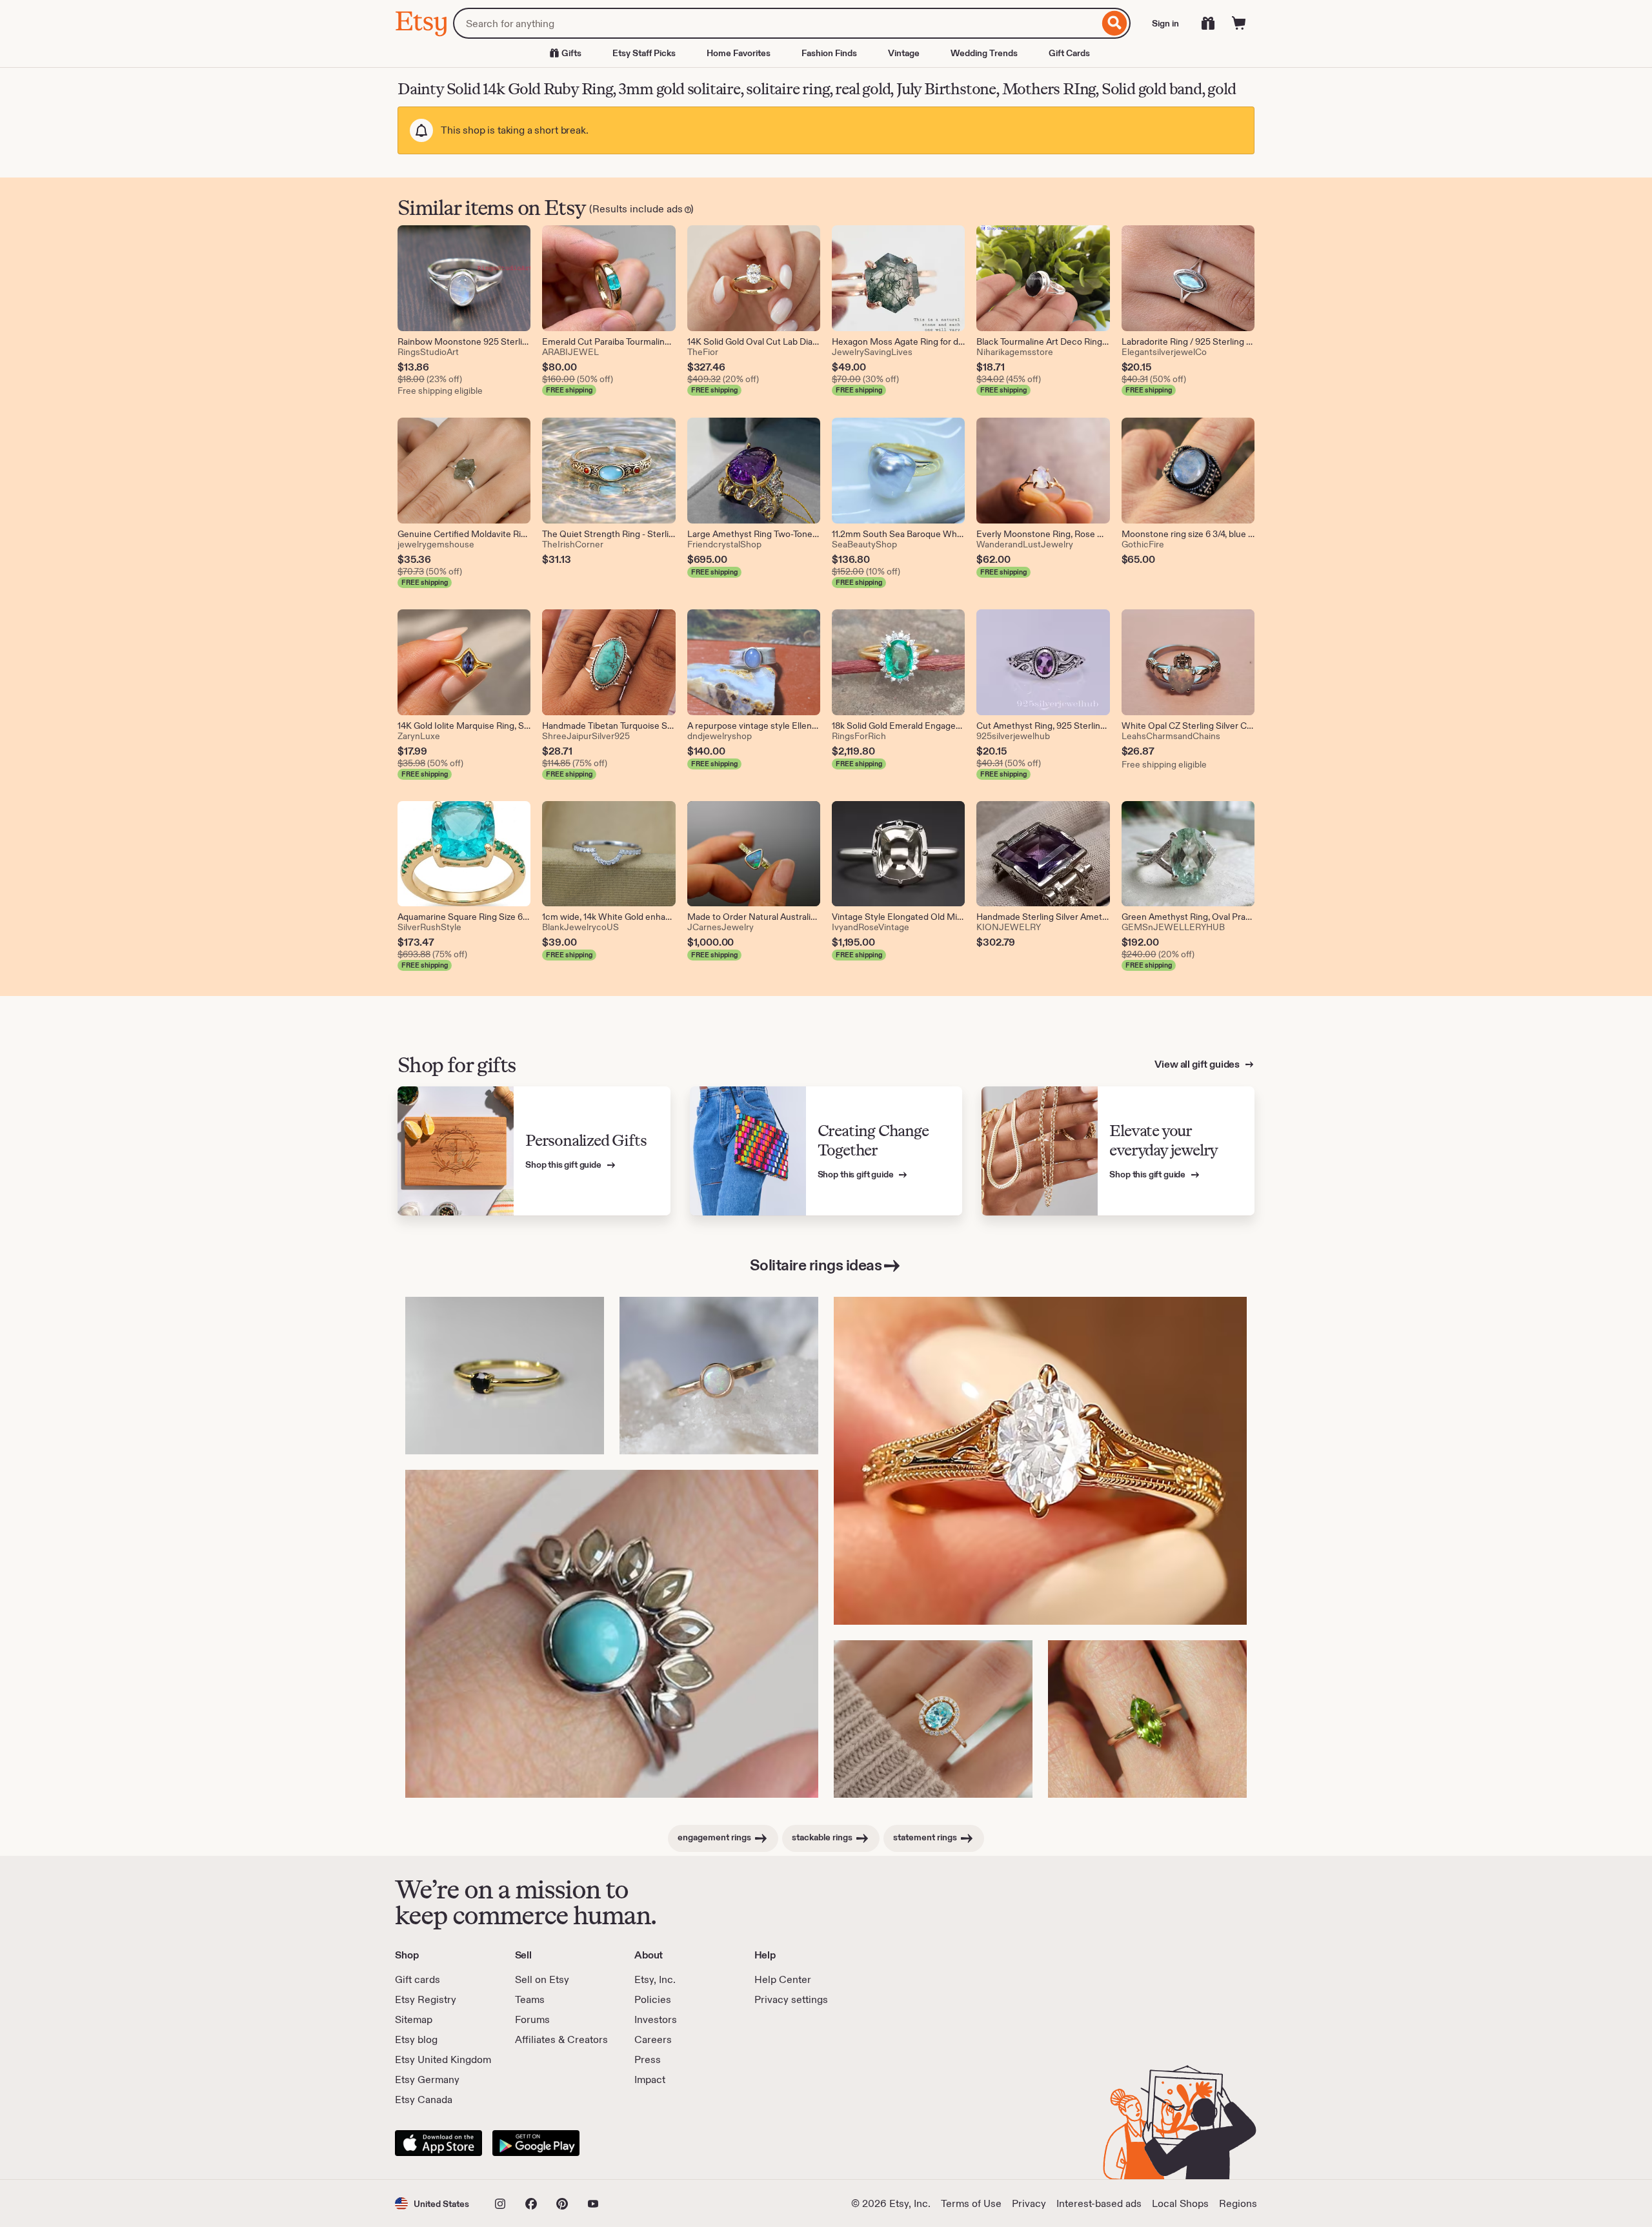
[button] (432, 2203)
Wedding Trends (984, 53)
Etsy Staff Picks (644, 53)
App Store (438, 2143)
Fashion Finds (829, 53)
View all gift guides (1198, 1064)
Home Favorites (739, 53)
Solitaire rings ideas (816, 1265)
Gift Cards (1069, 53)
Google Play (536, 2143)
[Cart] (1239, 23)
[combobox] (776, 23)
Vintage (904, 53)
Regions (1238, 2203)
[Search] (1115, 23)
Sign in (1165, 23)
